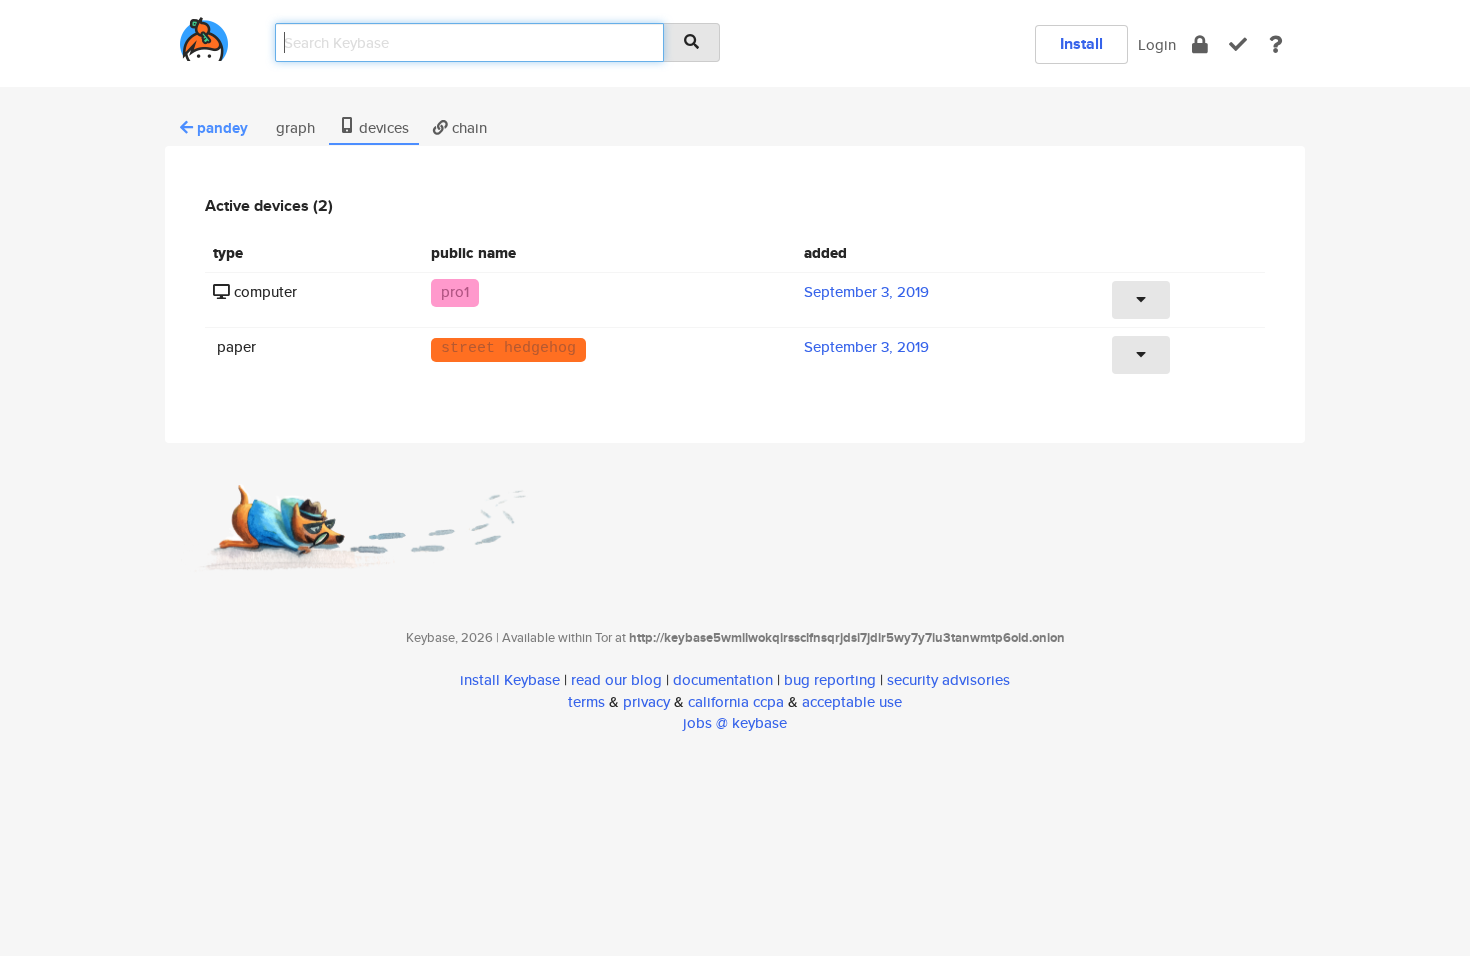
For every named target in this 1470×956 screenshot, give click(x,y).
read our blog (616, 679)
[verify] (1238, 44)
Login (1157, 44)
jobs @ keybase (735, 722)
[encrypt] (1200, 44)
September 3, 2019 (866, 291)
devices (382, 127)
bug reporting (830, 679)
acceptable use (852, 701)
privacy (646, 701)
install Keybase (510, 679)
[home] (204, 35)
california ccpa (736, 701)
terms (586, 701)
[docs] (1276, 44)
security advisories (948, 679)
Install (1081, 43)
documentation (723, 679)
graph (293, 127)
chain (467, 127)
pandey (222, 128)
